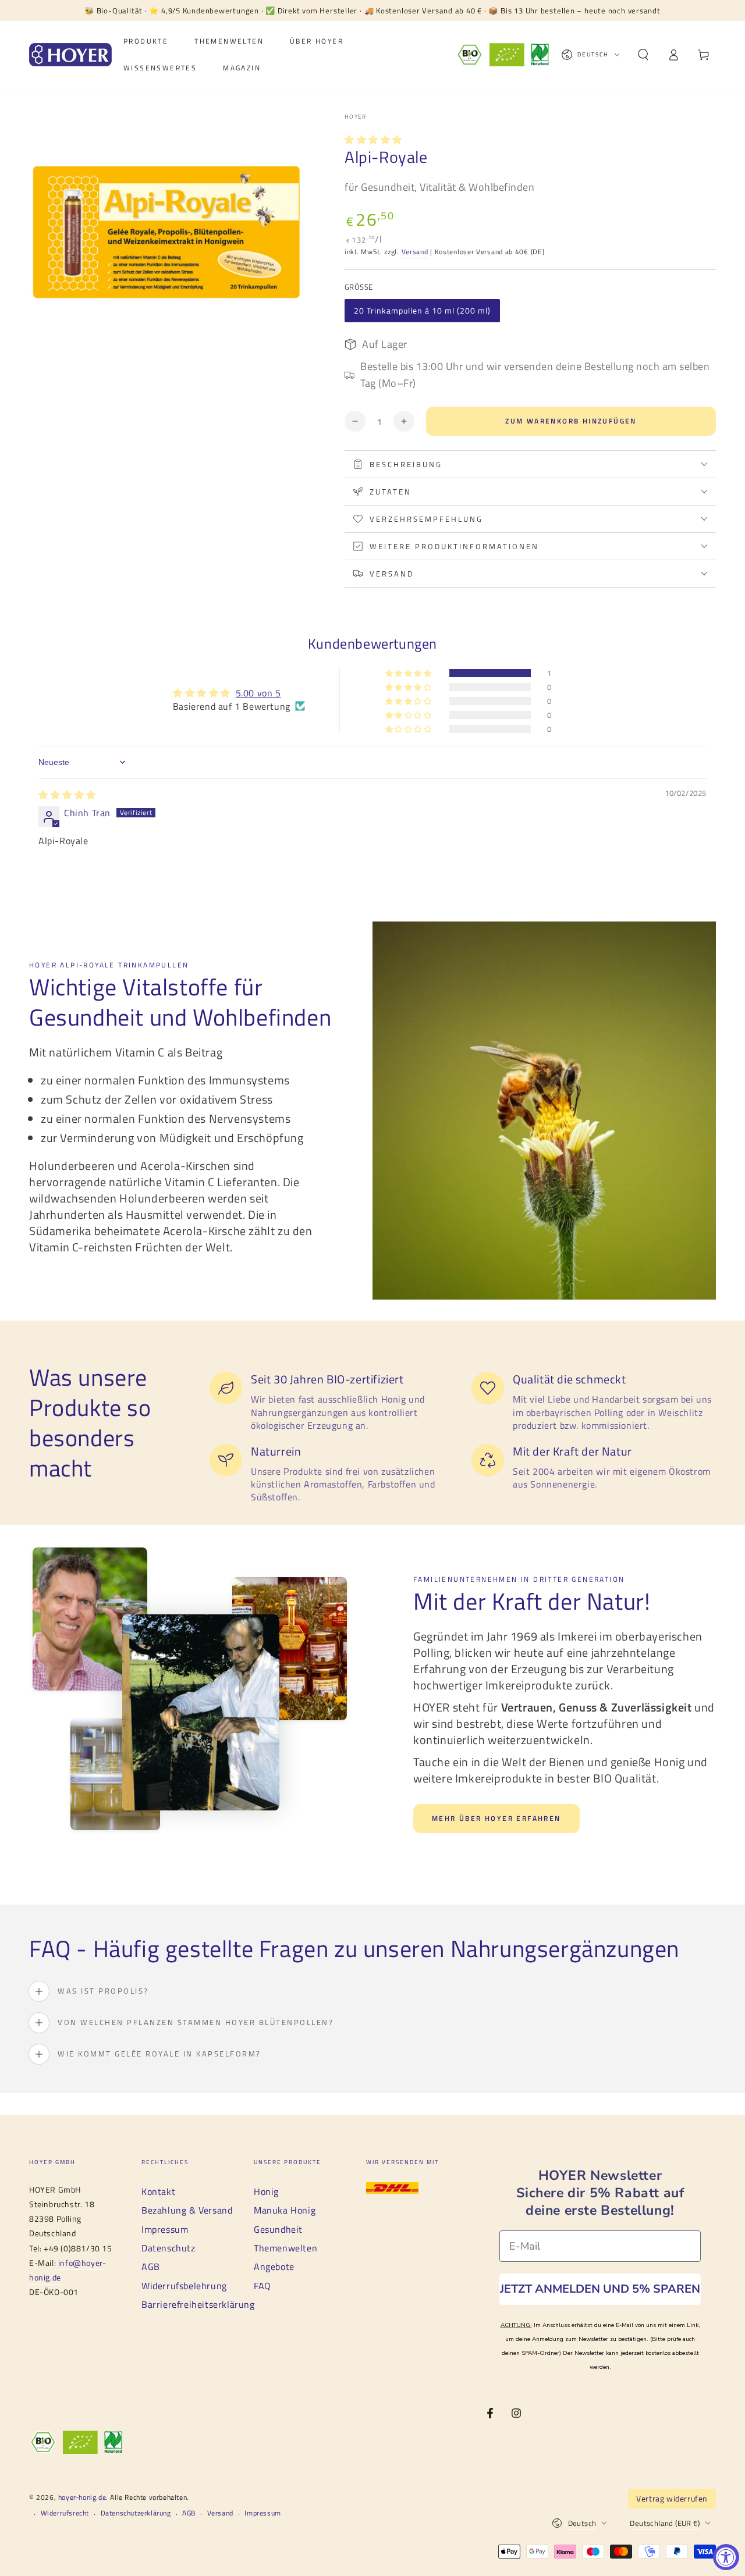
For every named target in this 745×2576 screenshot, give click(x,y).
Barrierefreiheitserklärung (198, 2304)
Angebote (274, 2267)
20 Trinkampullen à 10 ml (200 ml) (422, 310)
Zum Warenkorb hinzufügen (571, 421)
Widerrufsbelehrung (184, 2286)
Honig (266, 2191)
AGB (151, 2267)
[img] (67, 795)
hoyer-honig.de (82, 2497)
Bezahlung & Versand (187, 2210)
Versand (415, 252)
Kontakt (158, 2191)
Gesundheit (278, 2229)
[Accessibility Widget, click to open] (726, 2557)
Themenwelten (285, 2248)
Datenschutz (168, 2248)
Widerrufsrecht (65, 2513)
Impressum (165, 2229)
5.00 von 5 (258, 693)
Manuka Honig (285, 2210)
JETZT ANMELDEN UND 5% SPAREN (600, 2289)
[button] (643, 55)
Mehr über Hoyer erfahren (496, 1818)
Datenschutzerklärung (136, 2513)
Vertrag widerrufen (672, 2498)
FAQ (262, 2286)
